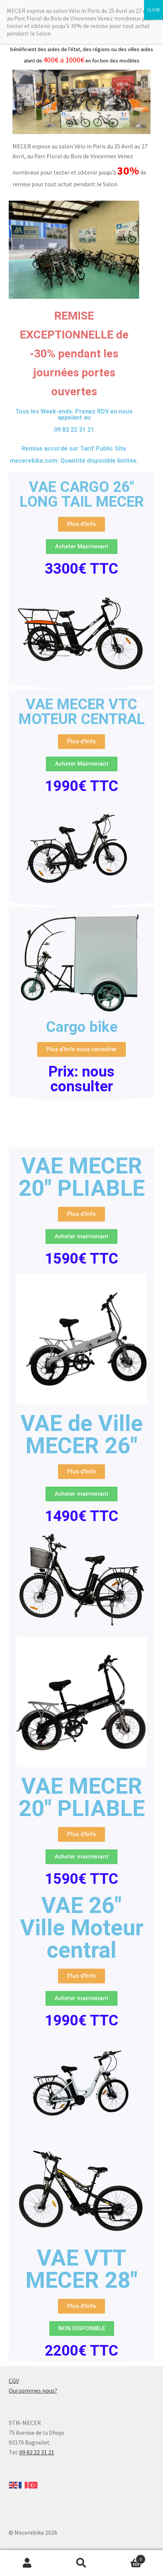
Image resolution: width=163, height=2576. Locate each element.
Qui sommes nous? (33, 2390)
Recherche (81, 2563)
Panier (125, 2556)
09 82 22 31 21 (37, 2452)
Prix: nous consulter (81, 1079)
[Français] (24, 2484)
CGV (14, 2381)
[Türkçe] (33, 2484)
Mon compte (27, 2563)
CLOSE (154, 10)
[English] (14, 2484)
